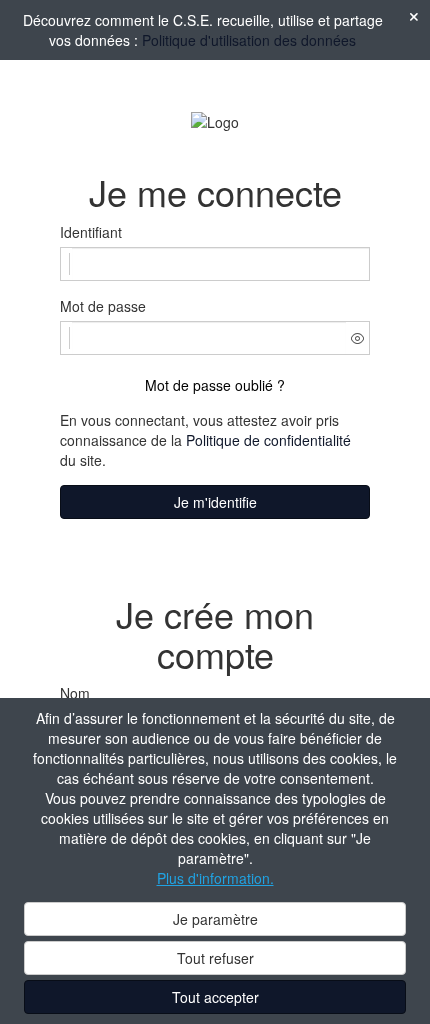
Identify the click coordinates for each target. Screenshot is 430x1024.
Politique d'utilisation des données (249, 40)
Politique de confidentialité (268, 440)
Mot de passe (103, 306)
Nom (75, 693)
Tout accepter (215, 997)
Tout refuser (215, 958)
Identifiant (91, 232)
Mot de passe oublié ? (215, 385)
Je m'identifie (215, 502)
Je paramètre (215, 919)
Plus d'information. (215, 878)
